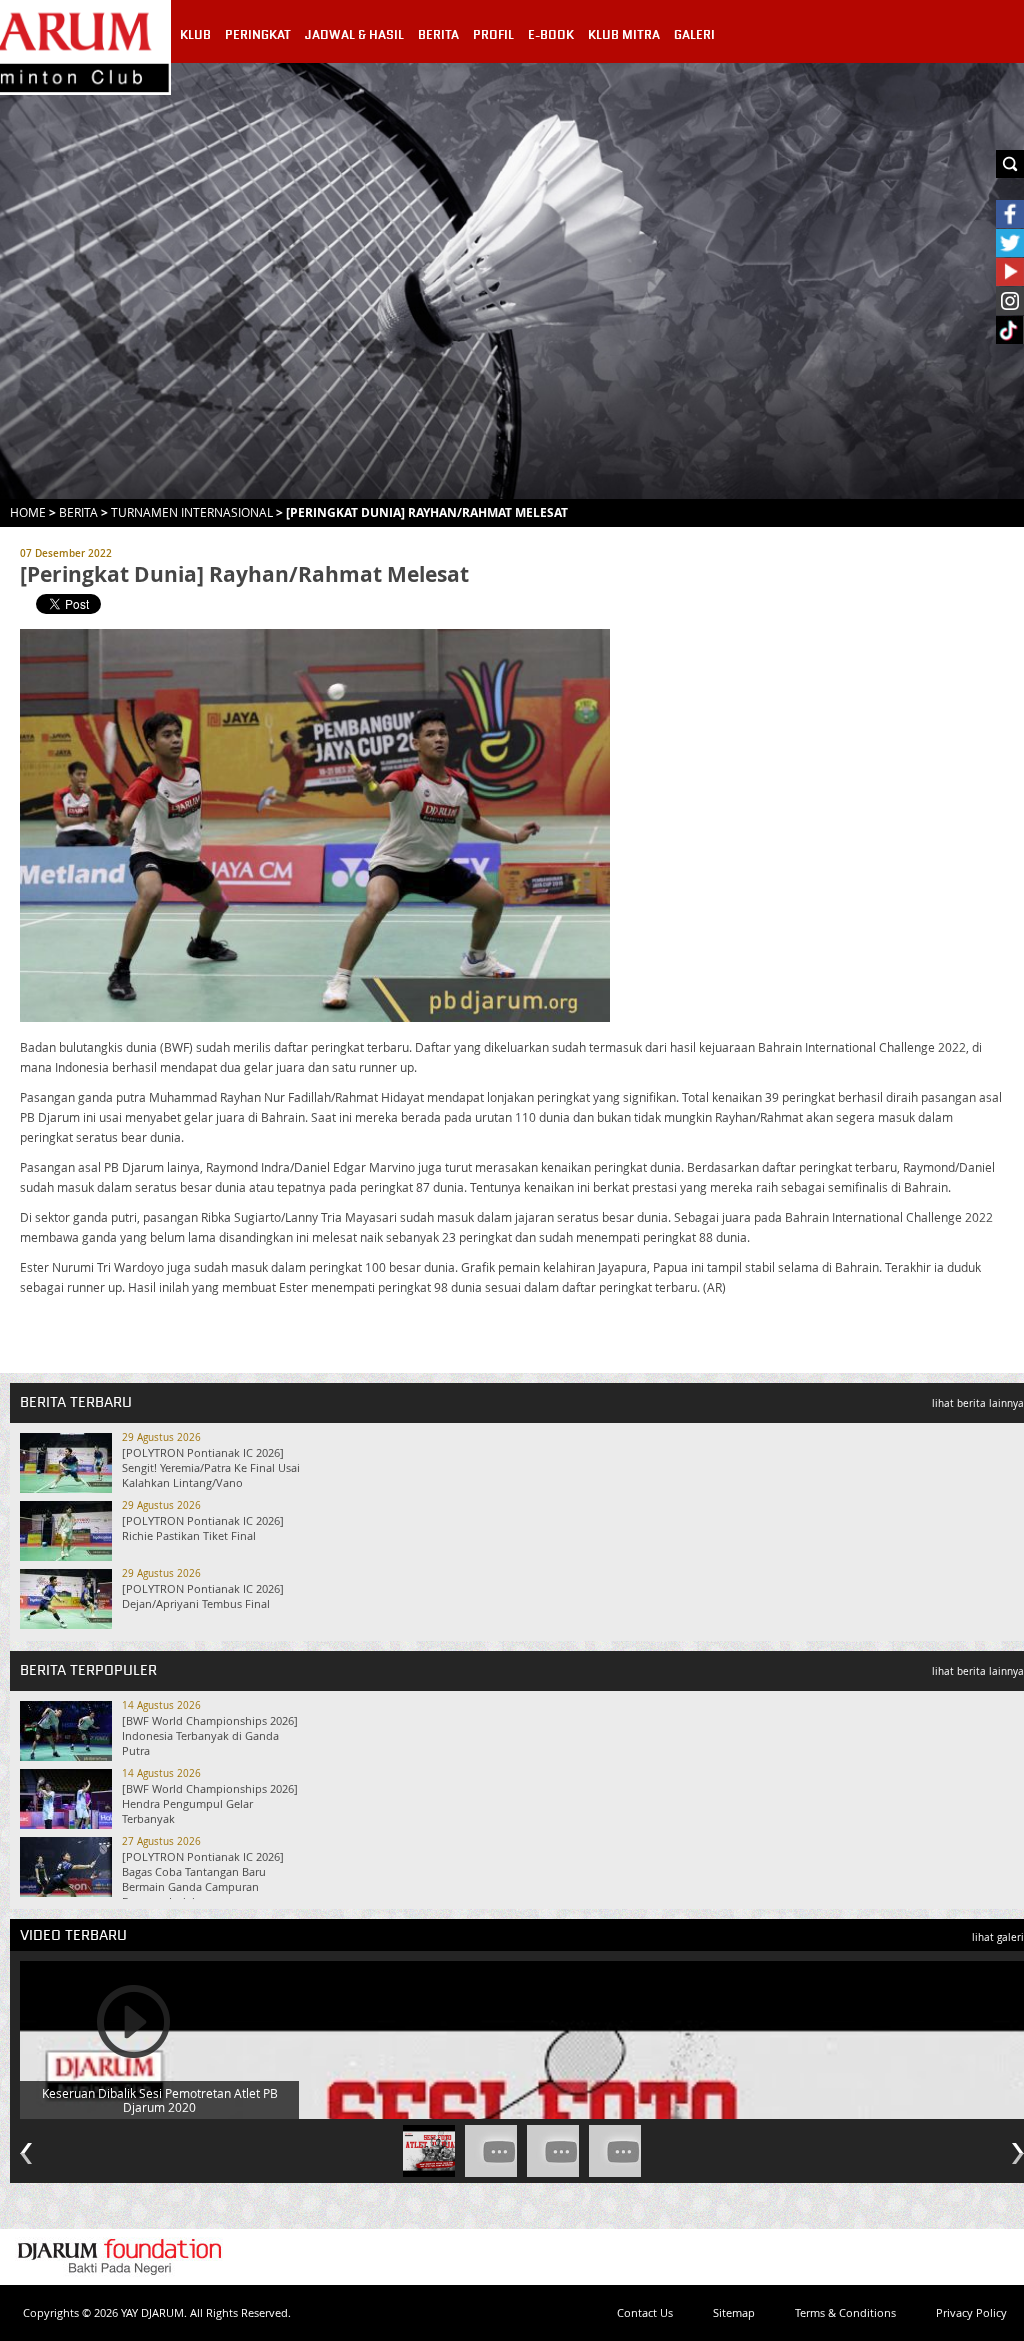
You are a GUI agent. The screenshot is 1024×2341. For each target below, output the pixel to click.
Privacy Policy (971, 2312)
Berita (78, 512)
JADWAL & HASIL (354, 35)
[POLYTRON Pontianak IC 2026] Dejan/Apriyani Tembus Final (203, 1596)
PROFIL (493, 35)
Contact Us (645, 2312)
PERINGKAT (258, 35)
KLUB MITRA (624, 35)
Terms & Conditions (845, 2312)
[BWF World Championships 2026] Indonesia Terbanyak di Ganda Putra (210, 1735)
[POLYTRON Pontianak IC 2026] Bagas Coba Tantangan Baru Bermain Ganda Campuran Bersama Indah (203, 1879)
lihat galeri (998, 1937)
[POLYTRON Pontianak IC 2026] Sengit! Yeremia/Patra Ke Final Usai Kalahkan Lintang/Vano (211, 1467)
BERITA (438, 35)
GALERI (694, 35)
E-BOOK (551, 35)
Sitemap (734, 2312)
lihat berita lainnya (978, 1403)
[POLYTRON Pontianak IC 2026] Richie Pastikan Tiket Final (203, 1528)
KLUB (195, 35)
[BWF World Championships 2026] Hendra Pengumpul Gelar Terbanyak (210, 1803)
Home (28, 512)
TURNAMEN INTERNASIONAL (192, 512)
